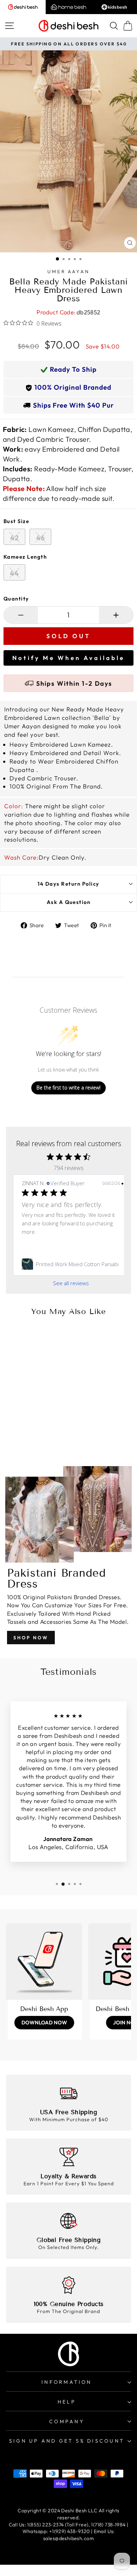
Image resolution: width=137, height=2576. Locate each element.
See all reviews (71, 1283)
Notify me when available (68, 658)
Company (67, 2421)
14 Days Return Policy (68, 884)
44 (14, 573)
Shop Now (31, 1638)
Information (67, 2382)
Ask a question (69, 902)
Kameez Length (25, 557)
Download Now (44, 2022)
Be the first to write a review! (68, 1088)
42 (15, 538)
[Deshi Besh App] (44, 1962)
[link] (71, 1264)
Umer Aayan (69, 271)
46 (41, 538)
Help (67, 2402)
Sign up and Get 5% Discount (67, 2441)
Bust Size (16, 521)
